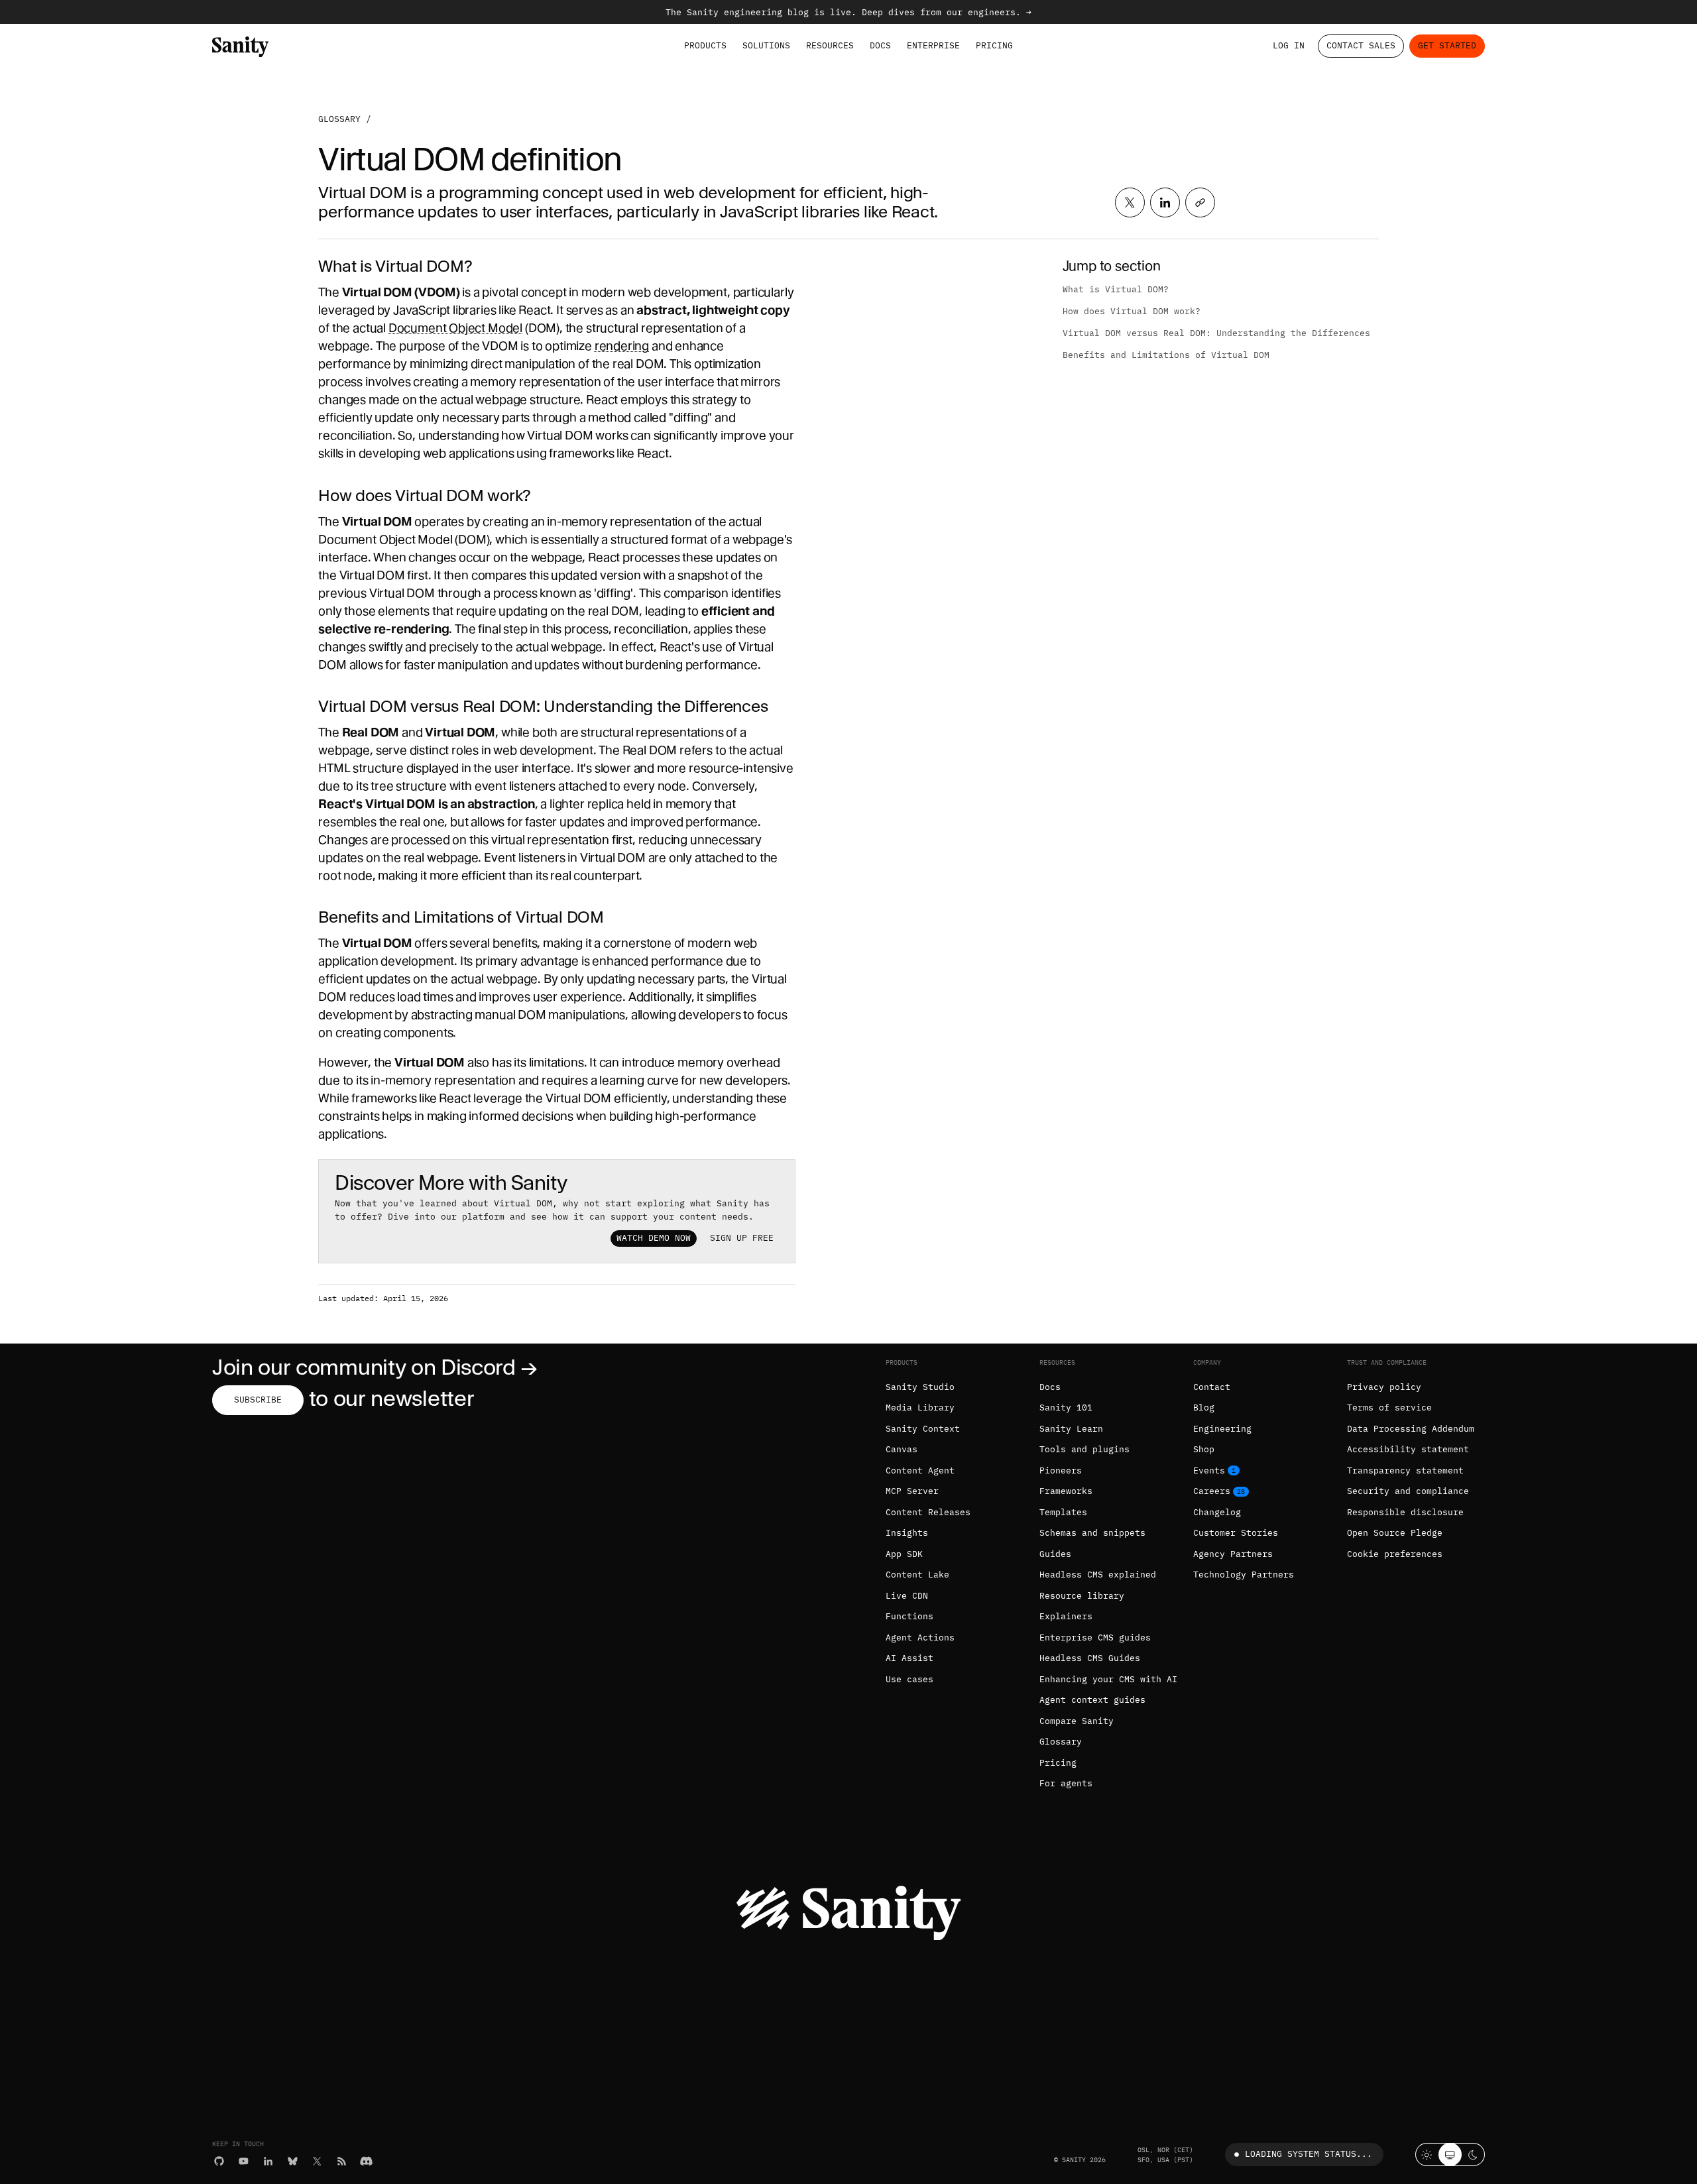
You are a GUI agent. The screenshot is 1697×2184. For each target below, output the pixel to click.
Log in (1289, 45)
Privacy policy (1384, 1387)
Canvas (902, 1449)
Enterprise (933, 45)
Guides (1055, 1554)
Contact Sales (1361, 45)
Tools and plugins (1084, 1449)
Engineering (1222, 1429)
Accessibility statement (1408, 1449)
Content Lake (917, 1575)
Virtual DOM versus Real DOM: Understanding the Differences (1216, 333)
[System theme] (1450, 2155)
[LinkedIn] (268, 2161)
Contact (1212, 1387)
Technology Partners (1244, 1575)
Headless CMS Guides (1090, 1658)
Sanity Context (923, 1429)
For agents (1066, 1783)
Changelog (1217, 1512)
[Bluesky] (293, 2161)
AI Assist (909, 1658)
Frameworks (1066, 1491)
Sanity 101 (1066, 1408)
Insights (907, 1533)
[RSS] (342, 2161)
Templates (1063, 1512)
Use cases (909, 1679)
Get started (1447, 45)
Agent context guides (1092, 1700)
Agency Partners (1233, 1554)
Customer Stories (1236, 1533)
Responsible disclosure (1405, 1512)
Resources (830, 45)
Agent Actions (920, 1638)
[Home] (240, 46)
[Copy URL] (1200, 202)
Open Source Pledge (1395, 1533)
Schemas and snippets (1092, 1533)
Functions (909, 1616)
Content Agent (920, 1470)
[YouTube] (244, 2161)
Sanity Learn (1071, 1429)
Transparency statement (1405, 1470)
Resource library (1082, 1596)
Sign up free (742, 1238)
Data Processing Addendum (1411, 1429)
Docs (880, 45)
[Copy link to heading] (310, 266)
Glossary (339, 119)
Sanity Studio (920, 1387)
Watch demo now (654, 1238)
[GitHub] (219, 2161)
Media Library (920, 1408)
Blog (1204, 1408)
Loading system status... (1309, 2154)
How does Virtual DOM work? (1132, 311)
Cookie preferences (1395, 1554)
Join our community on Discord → (375, 1368)
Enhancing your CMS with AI (1108, 1679)
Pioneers (1061, 1470)
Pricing (994, 45)
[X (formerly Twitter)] (317, 2161)
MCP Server (912, 1491)
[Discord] (366, 2161)
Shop (1204, 1449)
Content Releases (928, 1512)
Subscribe (258, 1400)
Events (1209, 1470)
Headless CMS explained (1098, 1575)
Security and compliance (1408, 1491)
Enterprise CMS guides (1095, 1638)
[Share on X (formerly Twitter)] (1130, 202)
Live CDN (907, 1596)
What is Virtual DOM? (1116, 289)
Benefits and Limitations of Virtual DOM (1166, 355)
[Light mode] (1427, 2155)
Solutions (766, 45)
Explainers (1066, 1616)
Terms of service (1389, 1408)
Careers (1212, 1491)
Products (705, 45)
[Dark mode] (1473, 2155)
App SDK (904, 1554)
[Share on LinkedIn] (1165, 202)
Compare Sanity (1077, 1721)
